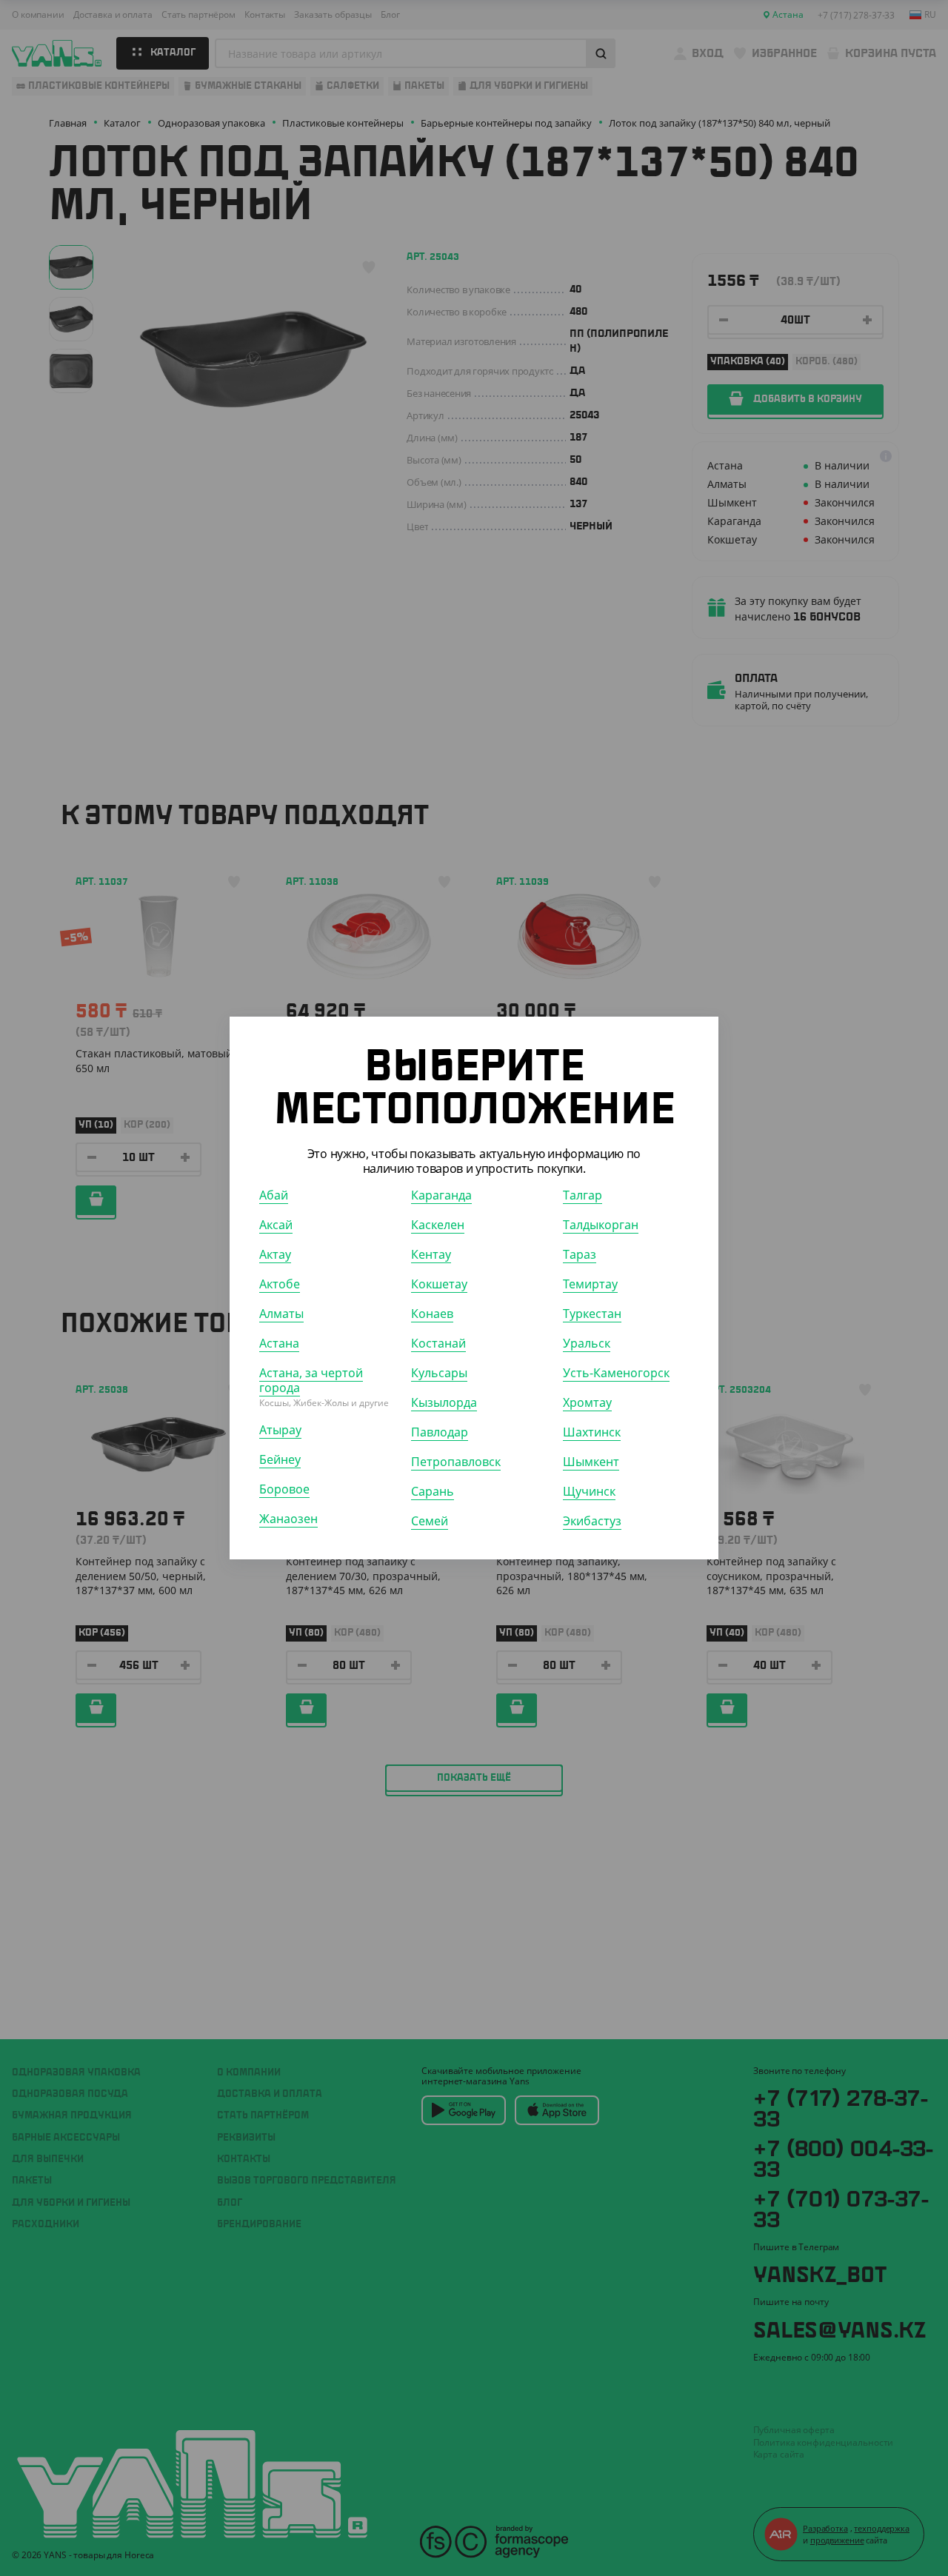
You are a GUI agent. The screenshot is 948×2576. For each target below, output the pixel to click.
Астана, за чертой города (311, 1380)
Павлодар (440, 1432)
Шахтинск (592, 1432)
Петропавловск (456, 1462)
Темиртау (590, 1284)
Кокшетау (439, 1284)
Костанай (438, 1343)
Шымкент (591, 1462)
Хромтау (587, 1402)
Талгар (583, 1195)
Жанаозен (288, 1519)
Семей (430, 1521)
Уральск (587, 1343)
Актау (275, 1254)
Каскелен (438, 1225)
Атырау (280, 1430)
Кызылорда (444, 1402)
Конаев (432, 1314)
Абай (274, 1195)
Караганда (441, 1195)
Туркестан (592, 1314)
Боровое (284, 1489)
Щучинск (589, 1491)
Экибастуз (592, 1521)
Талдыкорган (601, 1225)
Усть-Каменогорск (616, 1373)
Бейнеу (280, 1459)
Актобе (280, 1284)
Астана (279, 1343)
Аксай (276, 1225)
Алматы (281, 1314)
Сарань (433, 1491)
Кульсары (439, 1373)
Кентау (431, 1254)
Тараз (580, 1254)
